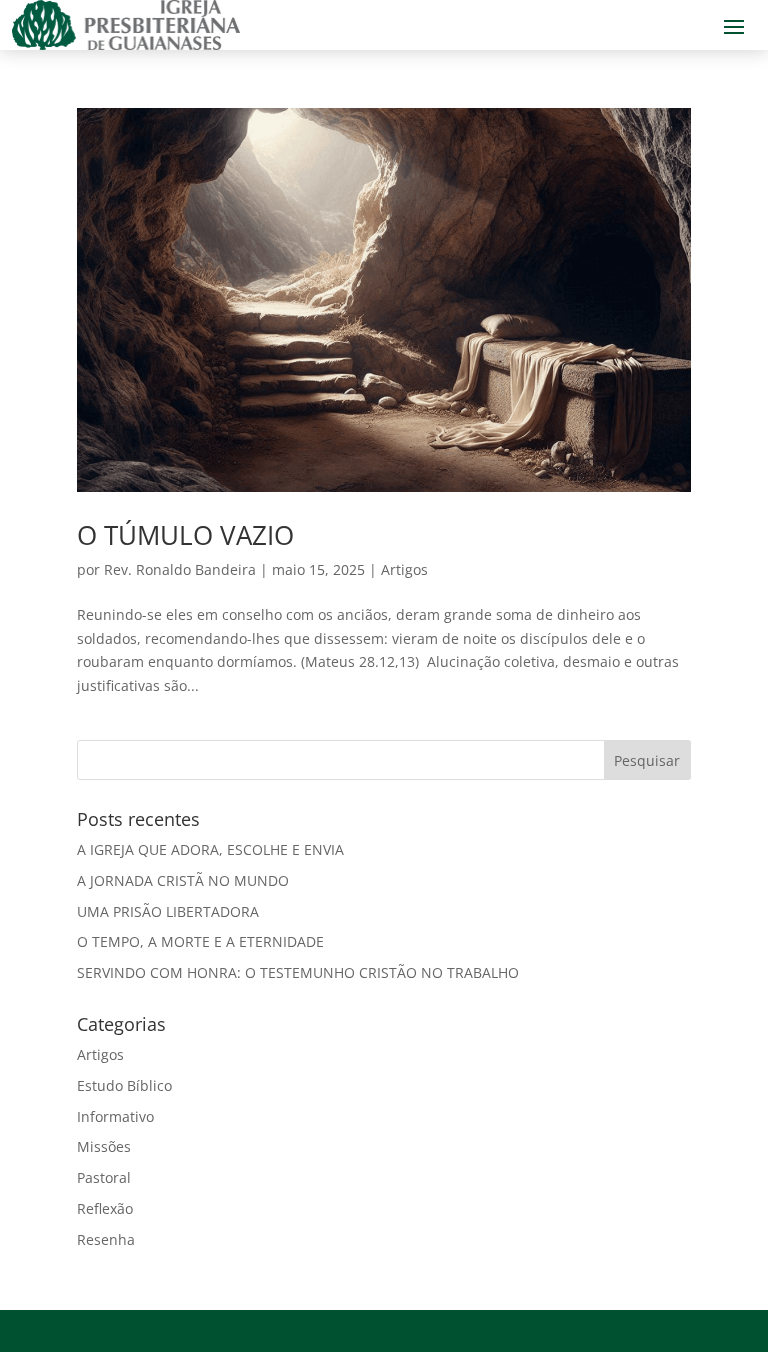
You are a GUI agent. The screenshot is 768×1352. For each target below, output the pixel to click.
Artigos (404, 569)
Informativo (115, 1116)
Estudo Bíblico (124, 1085)
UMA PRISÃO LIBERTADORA (168, 911)
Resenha (106, 1239)
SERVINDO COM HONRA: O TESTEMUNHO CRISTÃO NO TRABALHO (298, 972)
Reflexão (105, 1208)
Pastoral (104, 1177)
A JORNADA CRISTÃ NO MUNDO (183, 880)
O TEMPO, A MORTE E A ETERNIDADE (200, 941)
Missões (104, 1146)
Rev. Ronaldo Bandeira (180, 569)
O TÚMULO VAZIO (185, 535)
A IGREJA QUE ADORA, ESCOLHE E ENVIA (210, 849)
